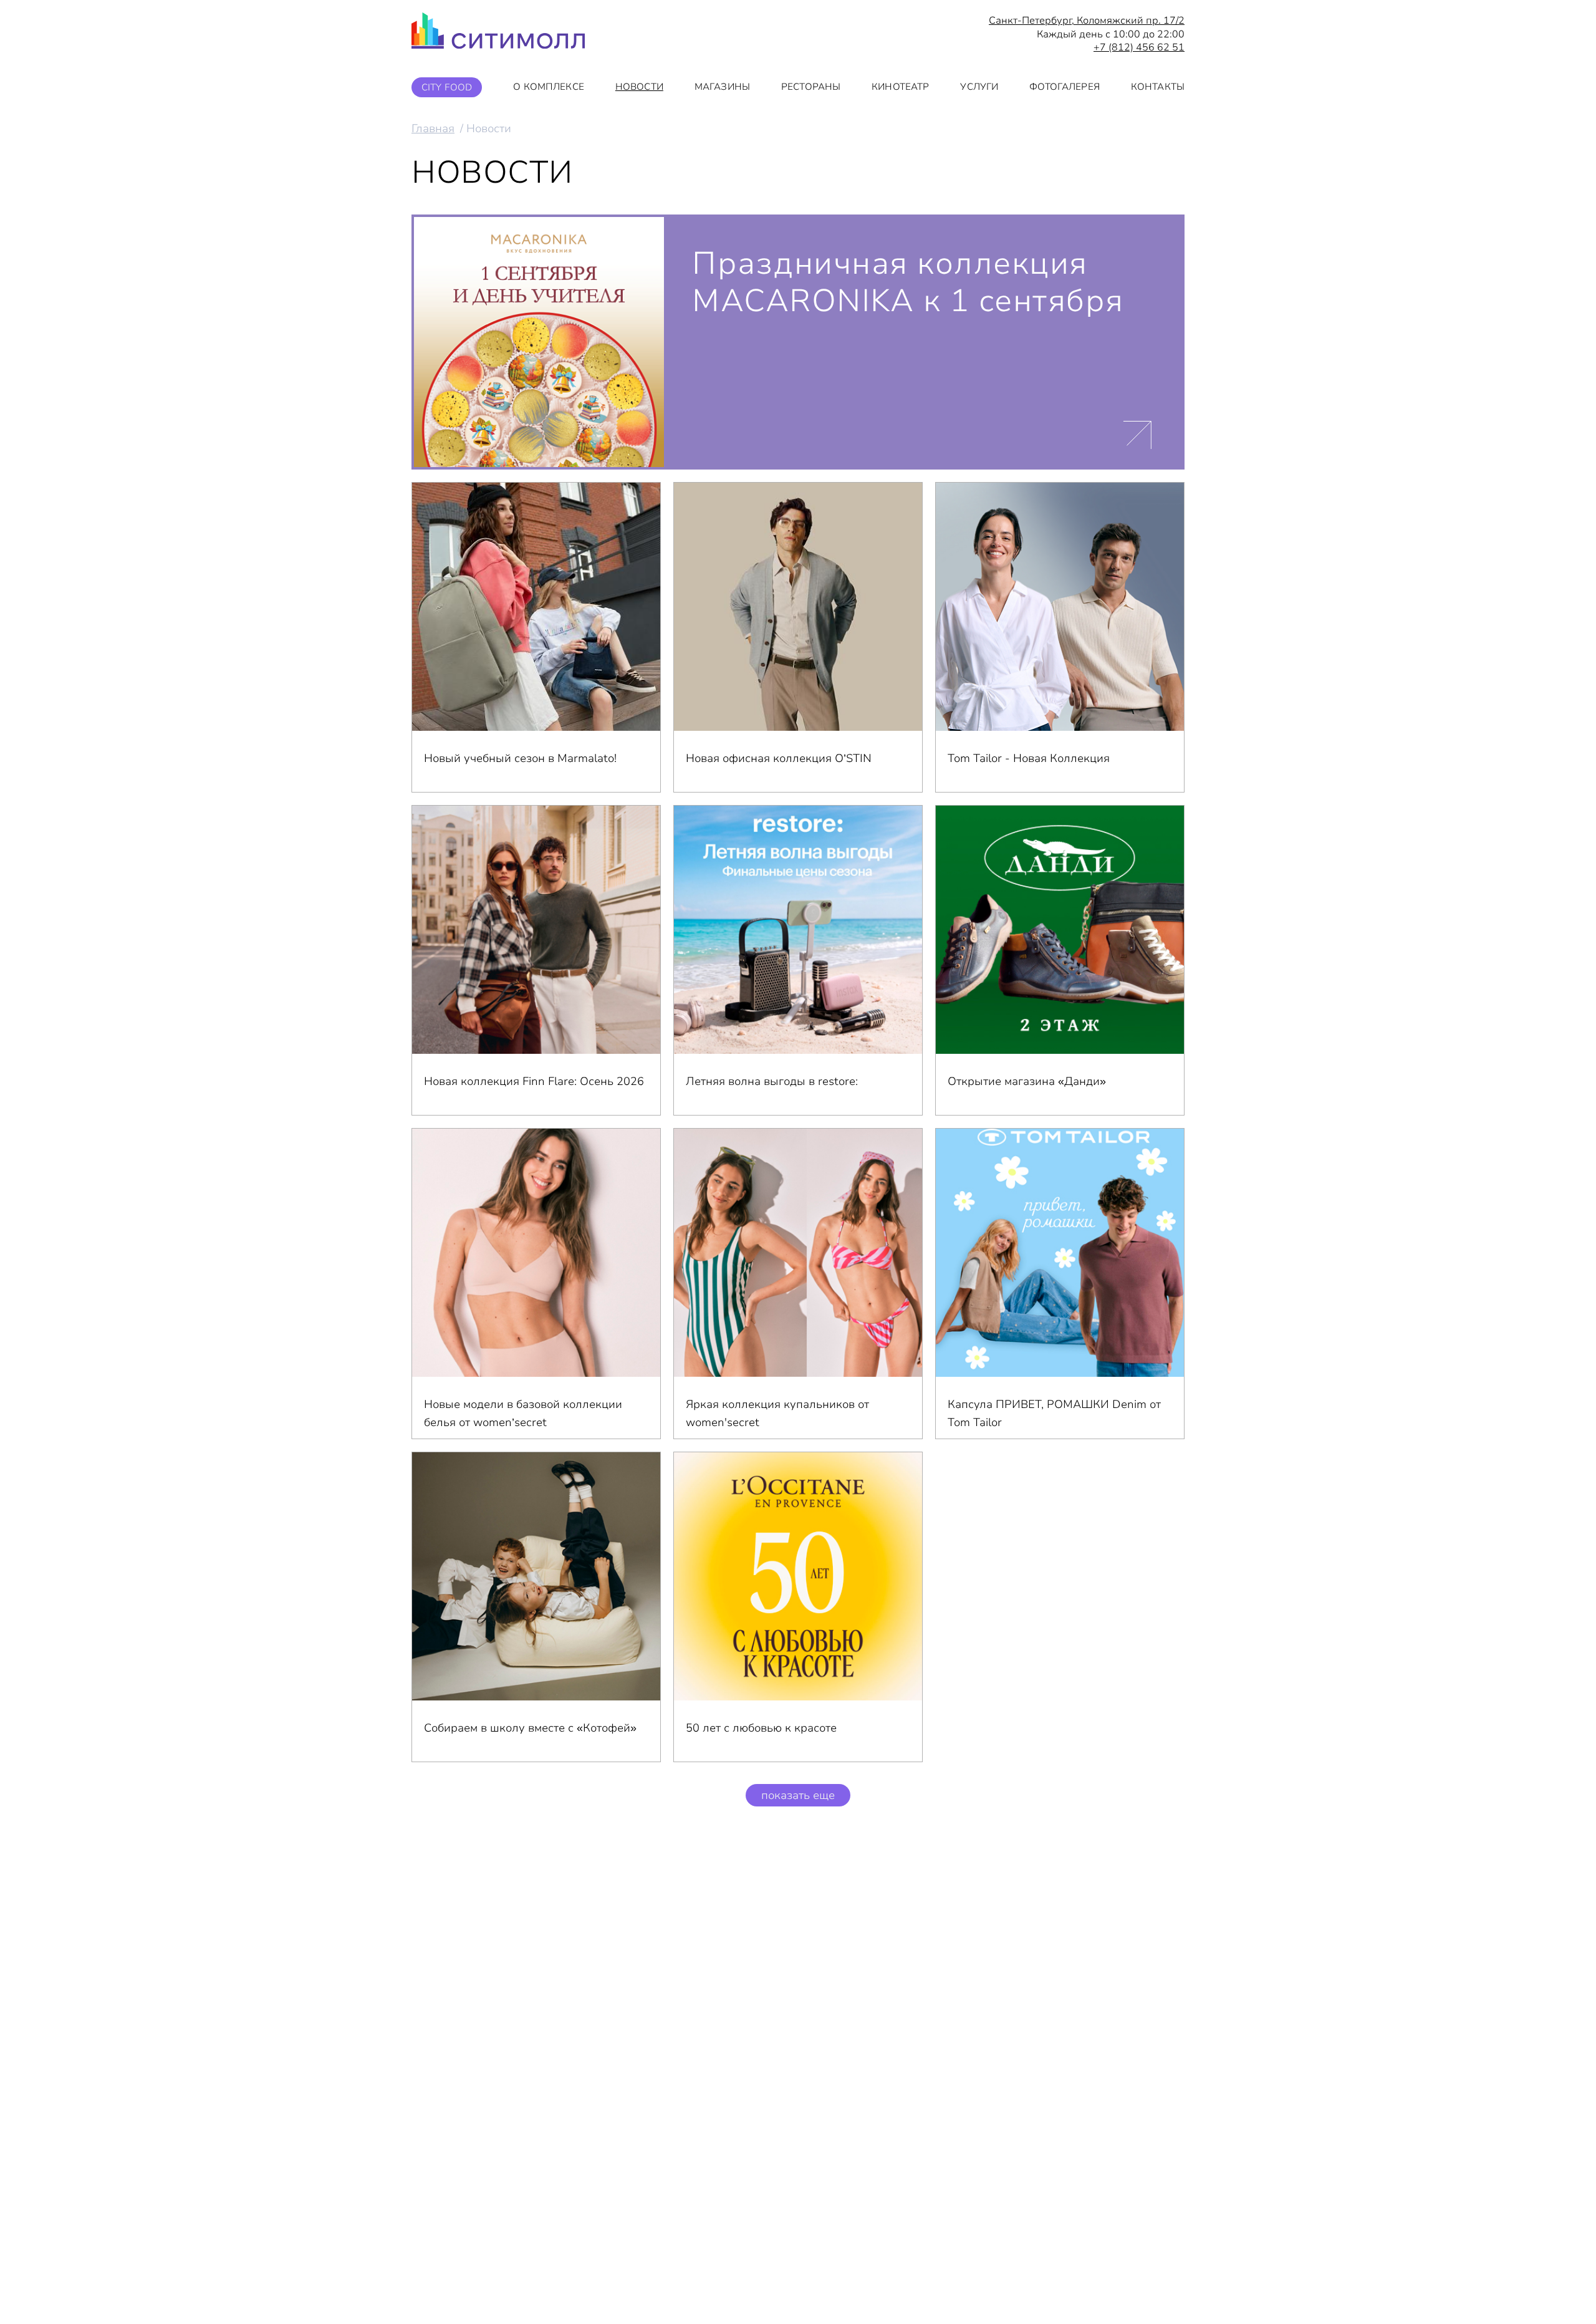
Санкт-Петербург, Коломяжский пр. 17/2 (1087, 21)
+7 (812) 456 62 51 (1139, 48)
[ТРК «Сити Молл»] (498, 34)
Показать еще (798, 1795)
